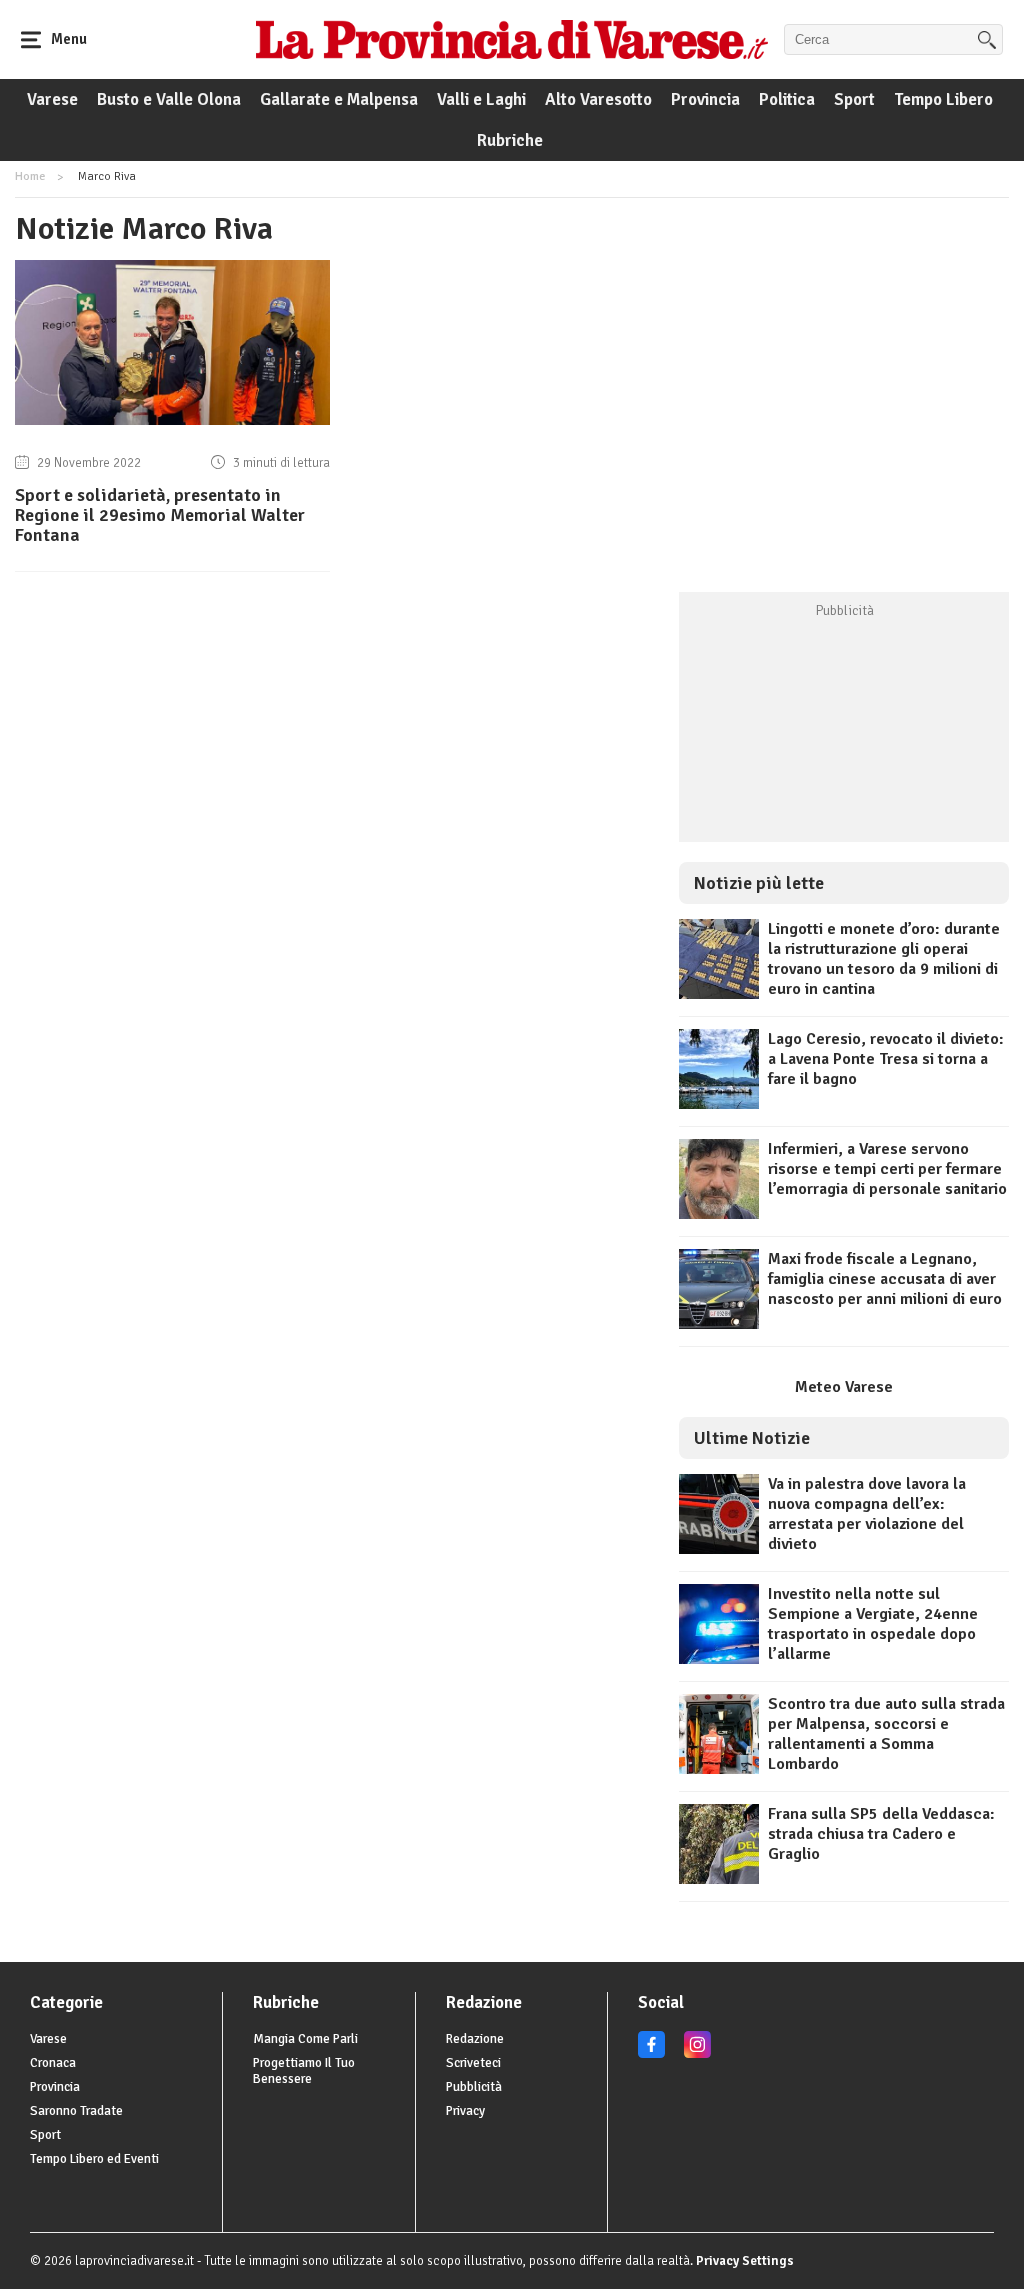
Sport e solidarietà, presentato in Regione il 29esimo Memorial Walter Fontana (160, 515)
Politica (787, 99)
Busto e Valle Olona (169, 99)
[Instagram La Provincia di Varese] (697, 2054)
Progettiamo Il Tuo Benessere (304, 2071)
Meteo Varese (844, 1387)
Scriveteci (473, 2063)
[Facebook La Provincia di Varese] (651, 2054)
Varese (52, 99)
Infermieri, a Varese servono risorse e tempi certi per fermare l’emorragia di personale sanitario (887, 1169)
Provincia (705, 99)
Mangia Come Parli (305, 2039)
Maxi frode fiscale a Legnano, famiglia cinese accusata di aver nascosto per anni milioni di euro (885, 1279)
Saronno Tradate (76, 2111)
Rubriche (510, 140)
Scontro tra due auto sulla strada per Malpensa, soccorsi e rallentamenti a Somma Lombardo (886, 1734)
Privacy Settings (745, 2261)
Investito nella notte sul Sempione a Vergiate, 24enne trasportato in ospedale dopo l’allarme (873, 1624)
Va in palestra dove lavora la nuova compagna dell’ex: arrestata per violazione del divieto (867, 1514)
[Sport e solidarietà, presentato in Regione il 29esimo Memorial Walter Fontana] (172, 420)
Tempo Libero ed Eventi (94, 2159)
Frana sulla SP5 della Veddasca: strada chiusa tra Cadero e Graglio (881, 1834)
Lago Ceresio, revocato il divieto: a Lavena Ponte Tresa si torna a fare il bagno (886, 1059)
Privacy (465, 2111)
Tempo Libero (943, 99)
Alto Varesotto (598, 99)
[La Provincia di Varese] (512, 39)
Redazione (475, 2039)
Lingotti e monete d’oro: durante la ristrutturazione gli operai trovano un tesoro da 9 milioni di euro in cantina (884, 959)
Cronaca (53, 2063)
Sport (854, 99)
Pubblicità (474, 2087)
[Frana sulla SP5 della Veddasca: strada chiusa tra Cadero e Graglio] (719, 1879)
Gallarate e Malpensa (339, 99)
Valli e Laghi (481, 99)
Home (30, 176)
